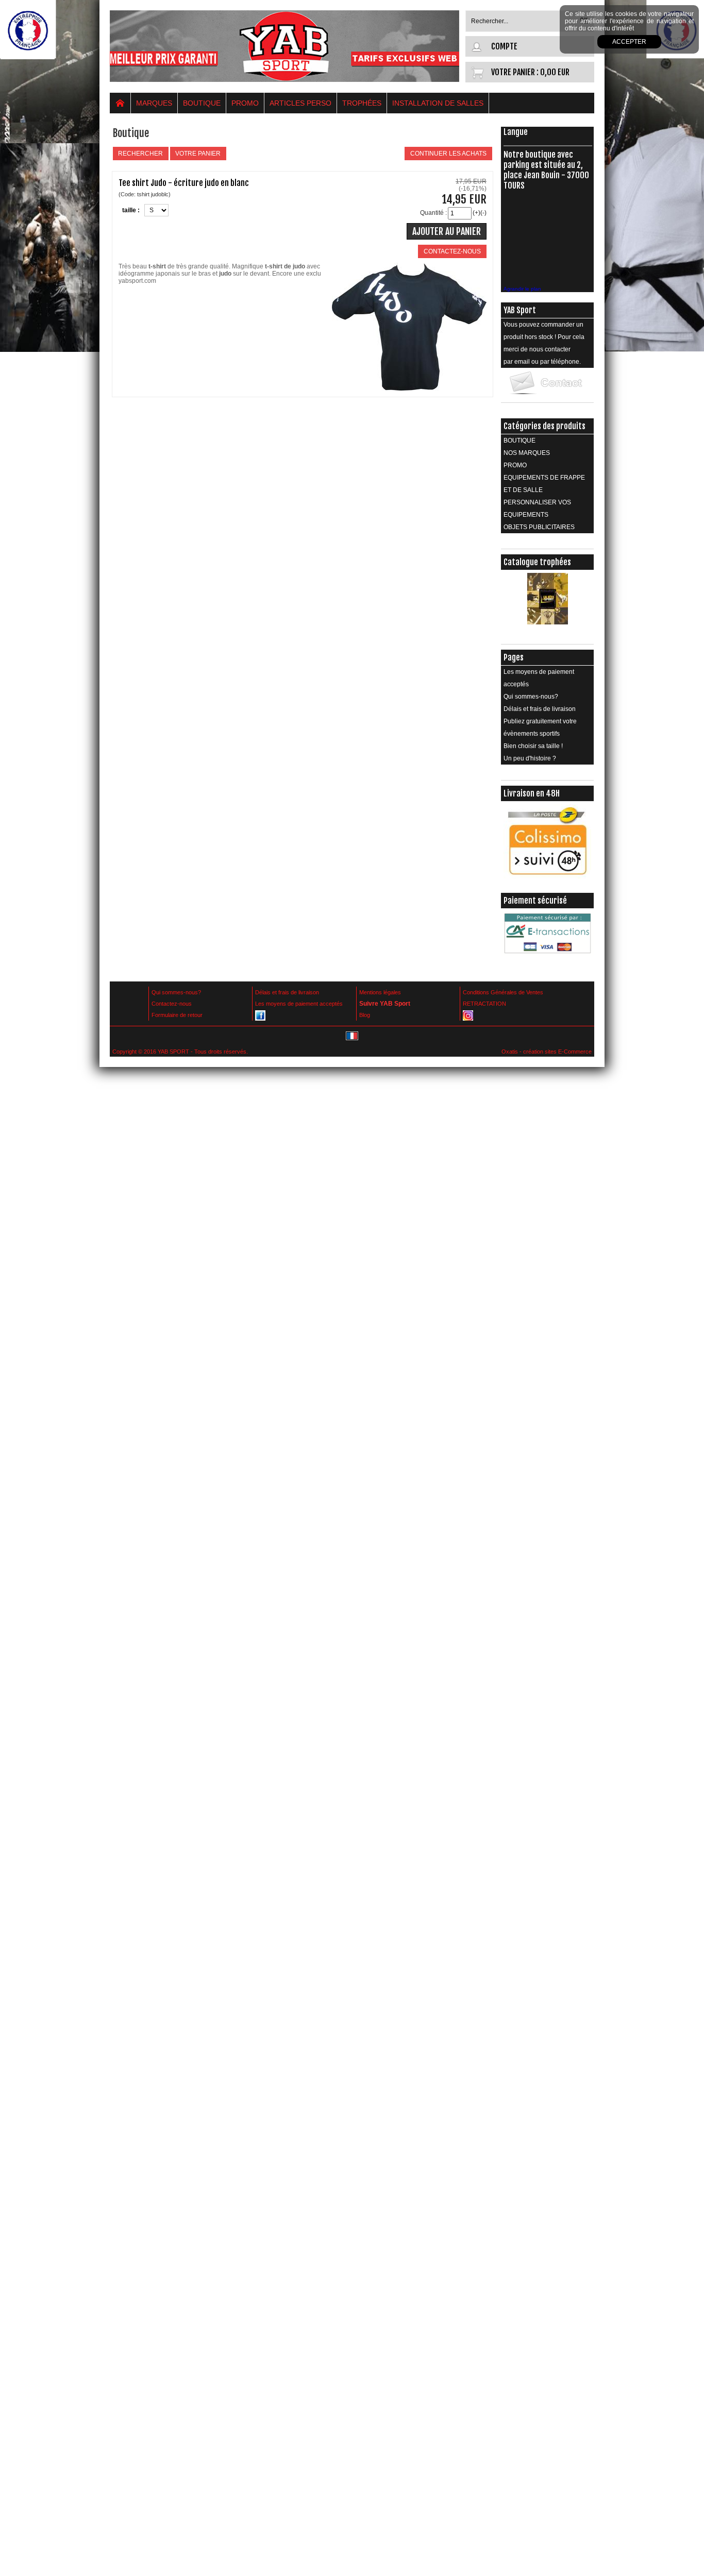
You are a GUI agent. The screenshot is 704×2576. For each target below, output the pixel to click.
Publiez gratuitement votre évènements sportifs (540, 727)
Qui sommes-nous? (531, 697)
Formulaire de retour (177, 1015)
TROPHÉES (362, 103)
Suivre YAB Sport (385, 1004)
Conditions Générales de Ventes (503, 992)
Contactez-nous (172, 1004)
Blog (365, 1015)
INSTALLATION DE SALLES (438, 103)
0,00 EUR (555, 72)
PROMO (245, 103)
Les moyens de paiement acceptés (539, 678)
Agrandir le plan (522, 289)
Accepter (629, 42)
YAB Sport (520, 310)
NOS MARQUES (527, 453)
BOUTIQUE (202, 103)
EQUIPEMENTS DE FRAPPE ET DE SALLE (544, 484)
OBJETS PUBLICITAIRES (539, 527)
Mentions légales (380, 992)
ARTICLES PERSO (300, 103)
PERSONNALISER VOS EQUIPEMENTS (537, 509)
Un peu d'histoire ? (530, 758)
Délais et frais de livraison (540, 709)
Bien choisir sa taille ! (533, 746)
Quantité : (433, 213)
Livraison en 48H (532, 793)
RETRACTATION (484, 1004)
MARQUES (154, 103)
